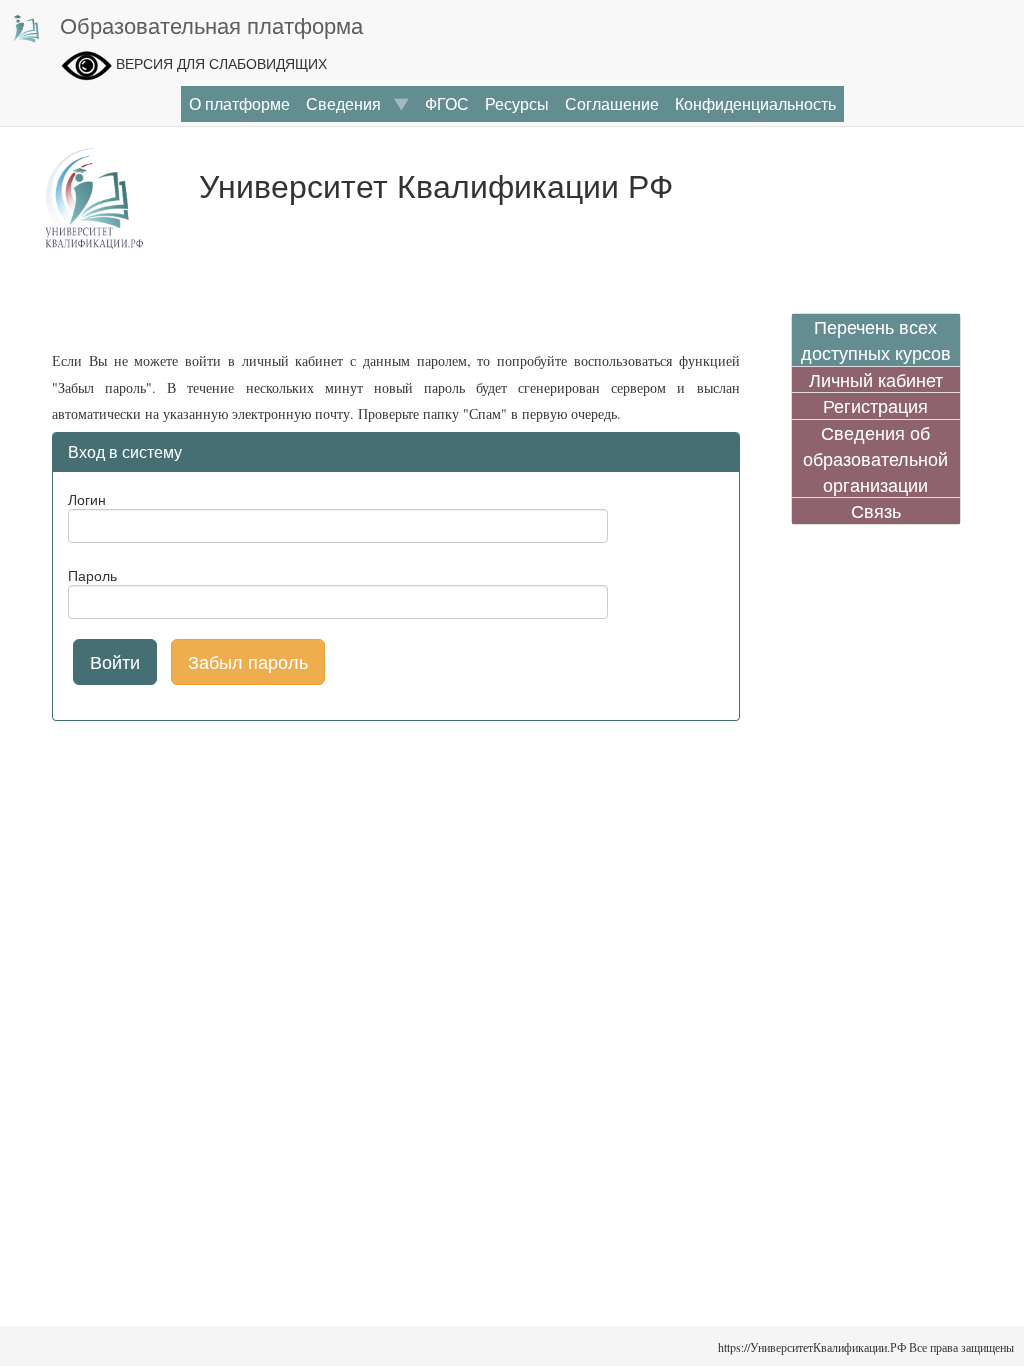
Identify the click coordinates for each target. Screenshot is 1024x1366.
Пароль (92, 575)
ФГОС (447, 103)
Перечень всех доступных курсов (876, 339)
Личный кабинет (876, 379)
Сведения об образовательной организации (875, 458)
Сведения (349, 103)
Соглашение (612, 103)
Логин (87, 499)
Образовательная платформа (211, 24)
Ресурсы (517, 103)
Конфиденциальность (755, 103)
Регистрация (875, 405)
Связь (876, 510)
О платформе (239, 103)
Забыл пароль (248, 661)
